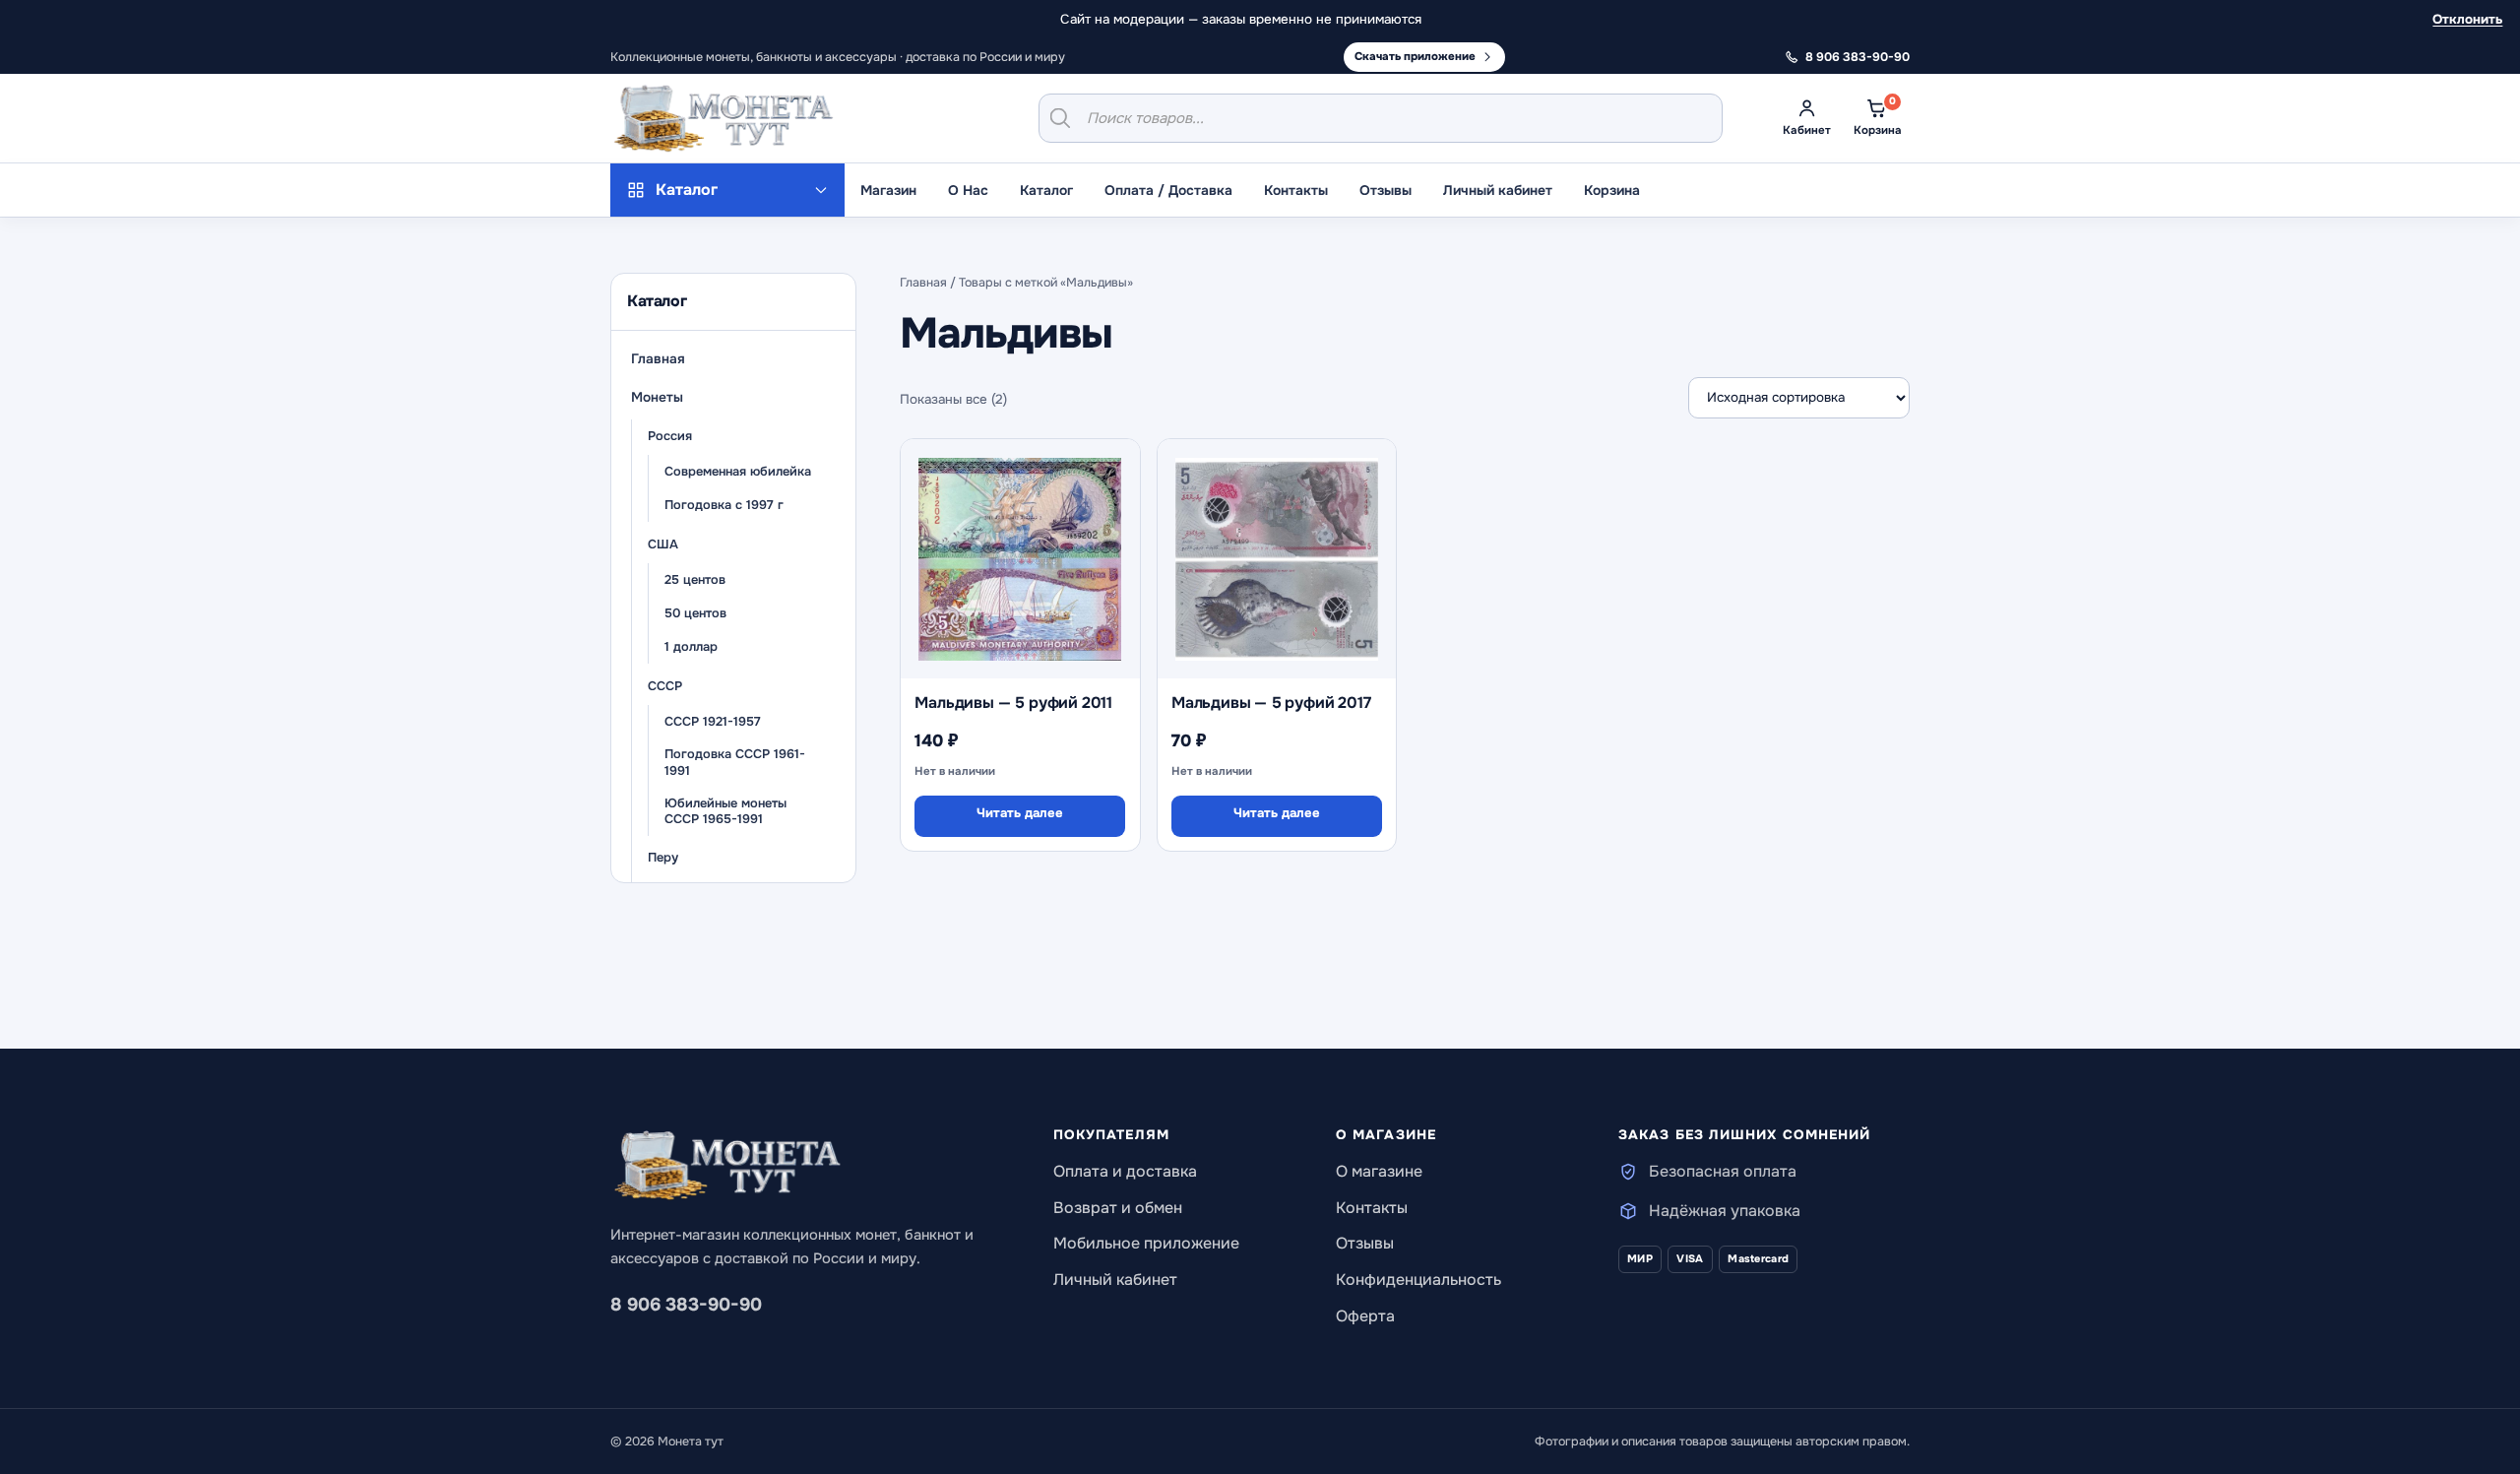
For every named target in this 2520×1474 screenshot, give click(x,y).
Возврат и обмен (1118, 1208)
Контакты (1296, 190)
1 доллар (691, 647)
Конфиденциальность (1418, 1280)
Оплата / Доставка (1168, 190)
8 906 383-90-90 (686, 1305)
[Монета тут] (724, 118)
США (663, 545)
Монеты (657, 397)
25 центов (695, 580)
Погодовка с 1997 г (724, 505)
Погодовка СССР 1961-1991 (735, 764)
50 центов (695, 613)
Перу (663, 858)
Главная (658, 359)
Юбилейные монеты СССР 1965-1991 (725, 812)
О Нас (968, 190)
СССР (665, 686)
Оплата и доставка (1125, 1171)
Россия (670, 436)
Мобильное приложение (1146, 1243)
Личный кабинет (1498, 190)
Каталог (1046, 190)
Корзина (1612, 190)
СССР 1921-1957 (713, 722)
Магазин (888, 190)
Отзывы (1386, 190)
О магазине (1379, 1171)
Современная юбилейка (738, 472)
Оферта (1365, 1316)
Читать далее (1020, 813)
